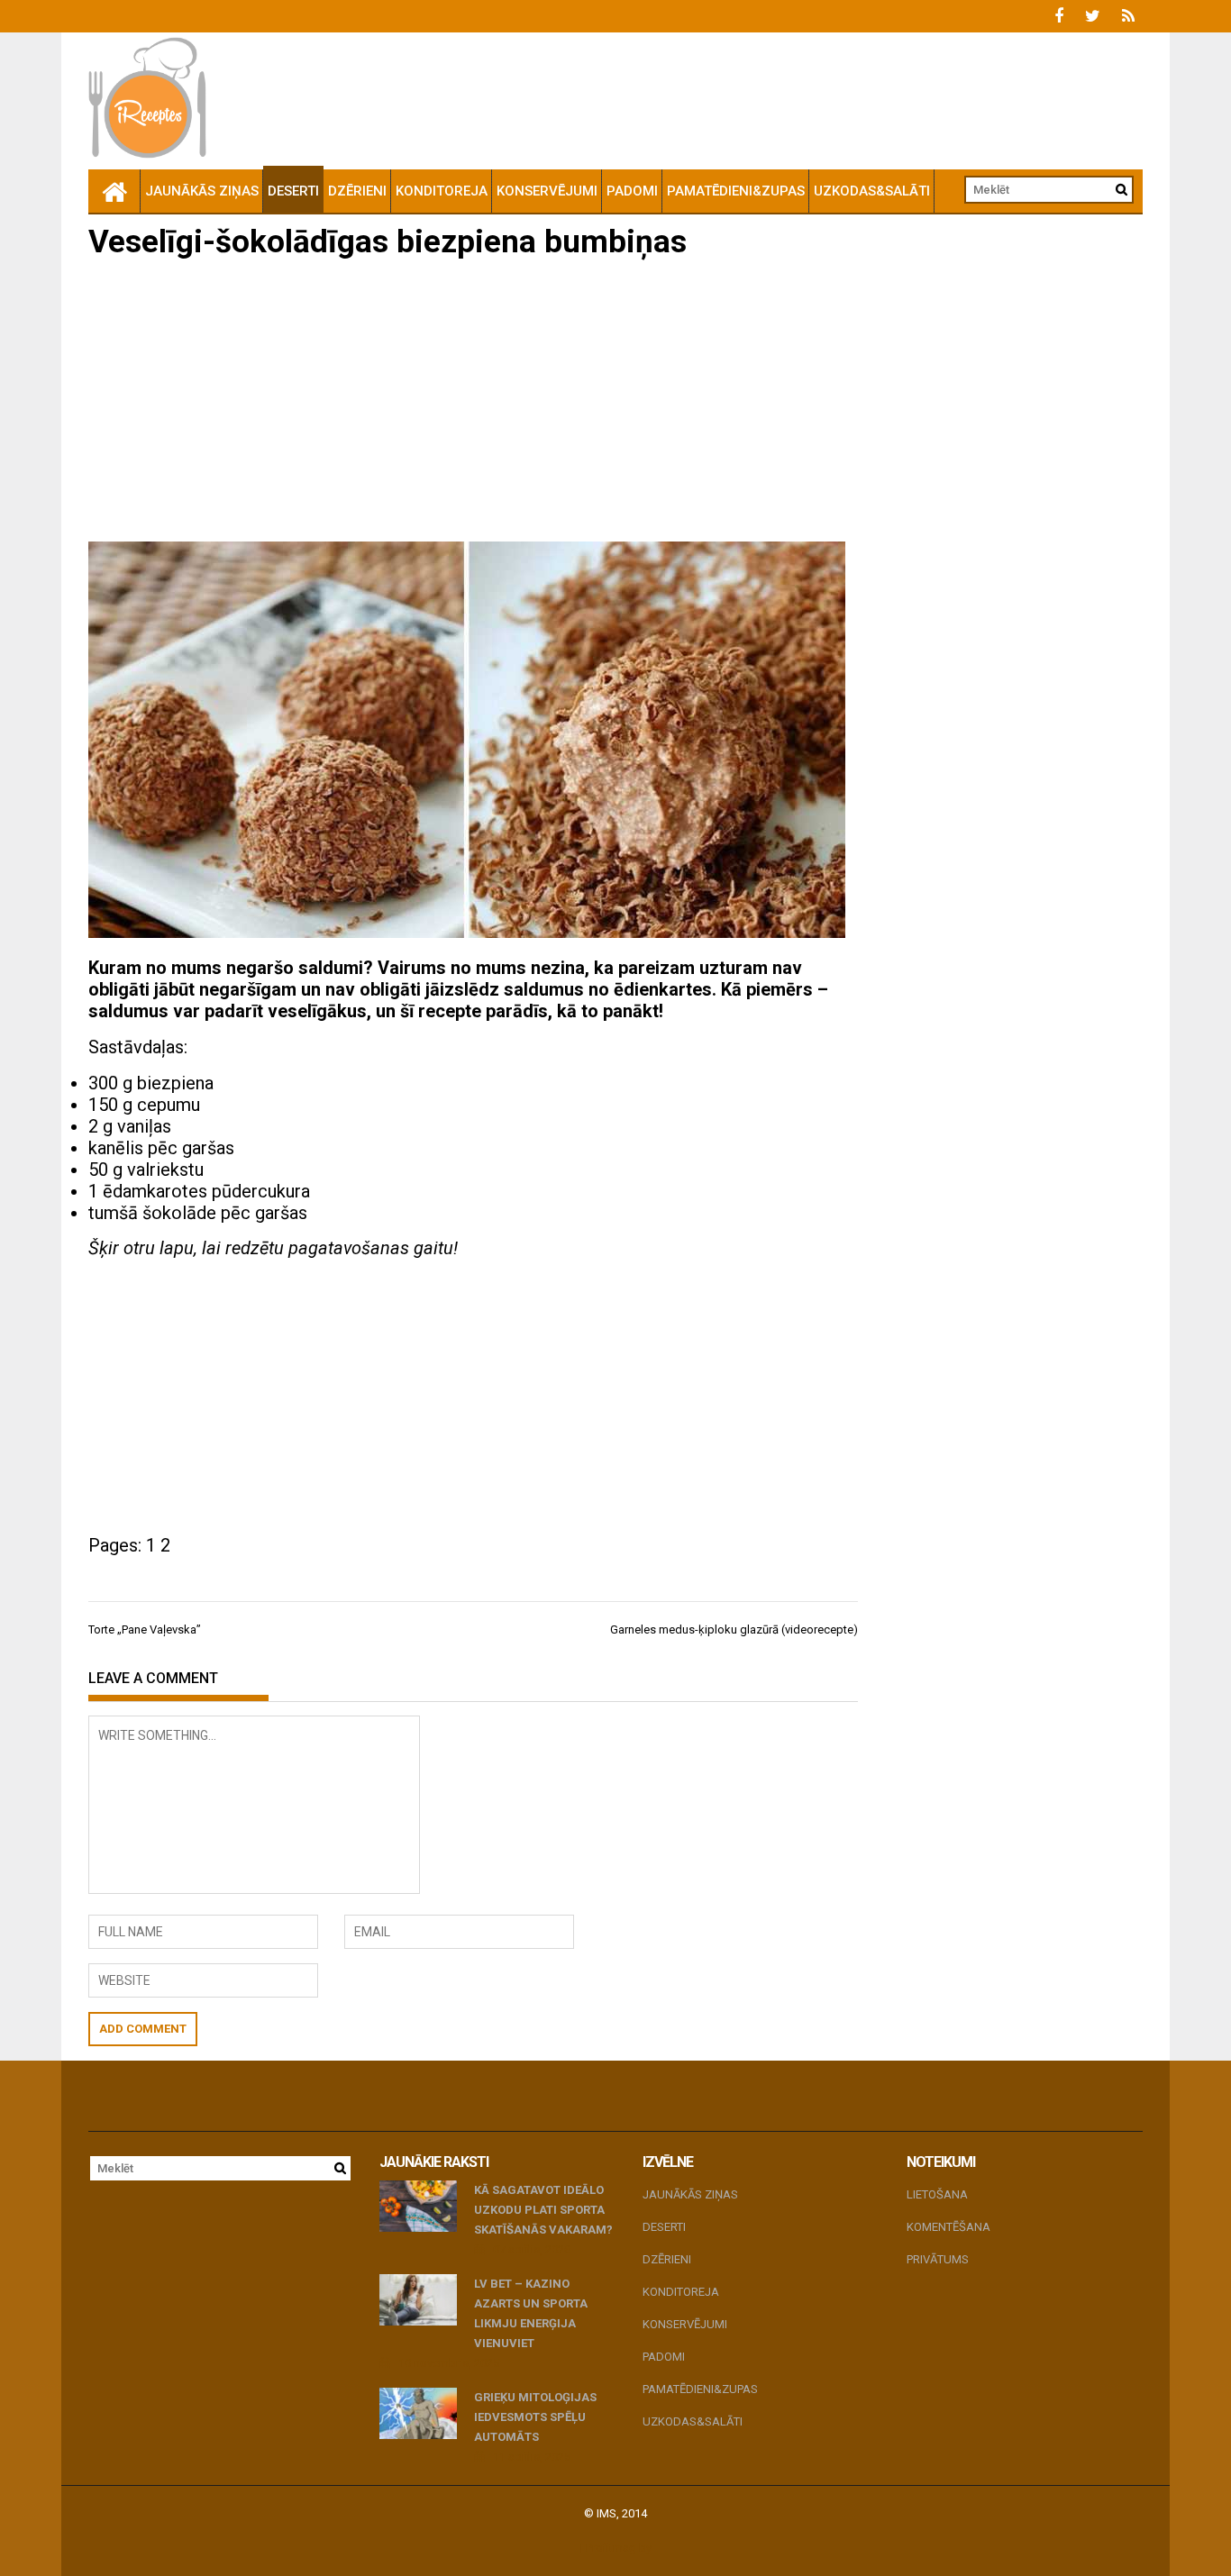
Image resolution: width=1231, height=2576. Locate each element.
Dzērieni (357, 191)
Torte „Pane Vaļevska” (145, 1629)
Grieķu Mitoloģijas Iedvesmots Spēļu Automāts (535, 2417)
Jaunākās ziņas (202, 191)
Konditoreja (442, 191)
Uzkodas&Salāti (872, 191)
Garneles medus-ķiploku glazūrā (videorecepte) (734, 1629)
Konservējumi (547, 191)
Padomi (632, 191)
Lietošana (937, 2194)
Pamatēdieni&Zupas (736, 191)
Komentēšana (948, 2227)
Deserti (293, 191)
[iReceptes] (114, 191)
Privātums (938, 2259)
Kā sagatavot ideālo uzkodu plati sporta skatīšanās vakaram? (543, 2210)
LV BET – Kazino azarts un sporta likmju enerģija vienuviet (531, 2313)
